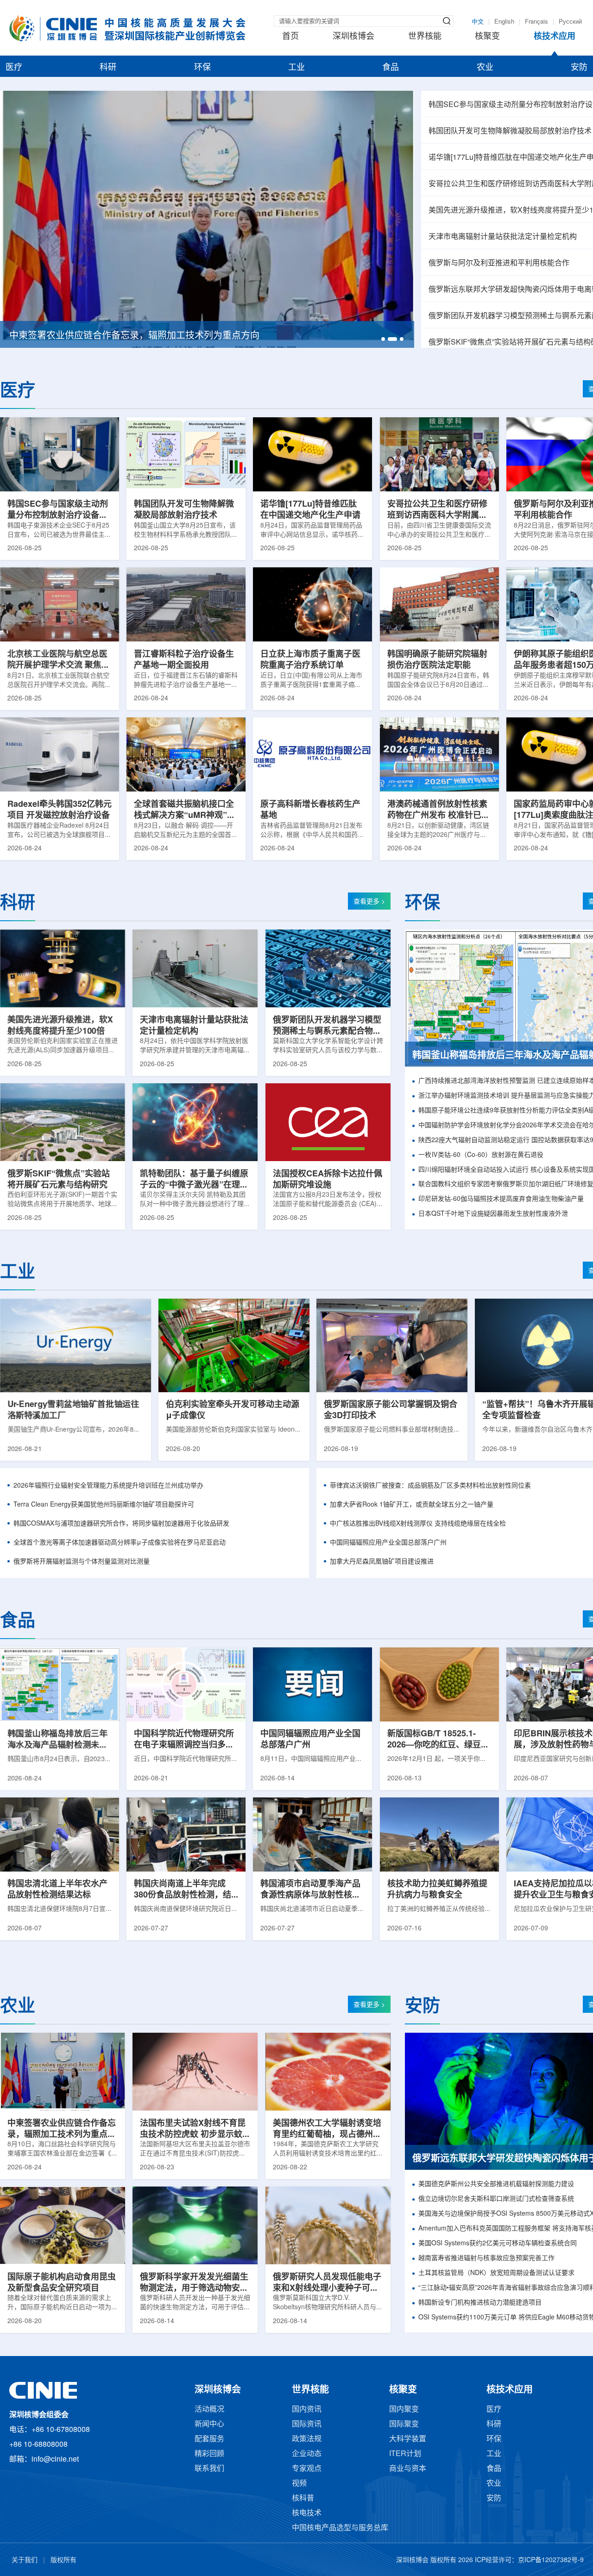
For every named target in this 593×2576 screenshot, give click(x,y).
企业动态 (307, 2454)
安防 (579, 68)
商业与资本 (408, 2469)
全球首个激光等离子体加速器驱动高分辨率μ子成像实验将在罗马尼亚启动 (120, 1543)
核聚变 (487, 37)
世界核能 (425, 37)
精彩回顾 (209, 2454)
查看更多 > (369, 902)
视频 (299, 2484)
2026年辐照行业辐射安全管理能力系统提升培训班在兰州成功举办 (108, 1486)
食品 (391, 68)
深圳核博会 (353, 37)
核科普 (303, 2498)
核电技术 (307, 2513)
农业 (485, 68)
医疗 (14, 68)
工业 (296, 68)
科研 (108, 68)
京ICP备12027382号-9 (551, 2560)
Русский (570, 22)
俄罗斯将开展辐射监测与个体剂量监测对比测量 (82, 1562)
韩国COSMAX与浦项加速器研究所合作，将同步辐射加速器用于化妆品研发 (121, 1524)
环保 (202, 68)
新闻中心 (209, 2424)
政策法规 (307, 2439)
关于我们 (25, 2560)
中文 (478, 22)
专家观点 (307, 2469)
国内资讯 (307, 2410)
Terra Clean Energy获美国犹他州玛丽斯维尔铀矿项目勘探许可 (104, 1505)
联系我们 (209, 2469)
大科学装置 (408, 2439)
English (504, 22)
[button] (383, 339)
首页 (290, 37)
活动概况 (209, 2410)
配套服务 (209, 2439)
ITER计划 (405, 2454)
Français (536, 22)
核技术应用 (555, 37)
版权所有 (63, 2560)
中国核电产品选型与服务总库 (340, 2528)
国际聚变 (404, 2424)
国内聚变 (404, 2410)
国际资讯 (307, 2424)
